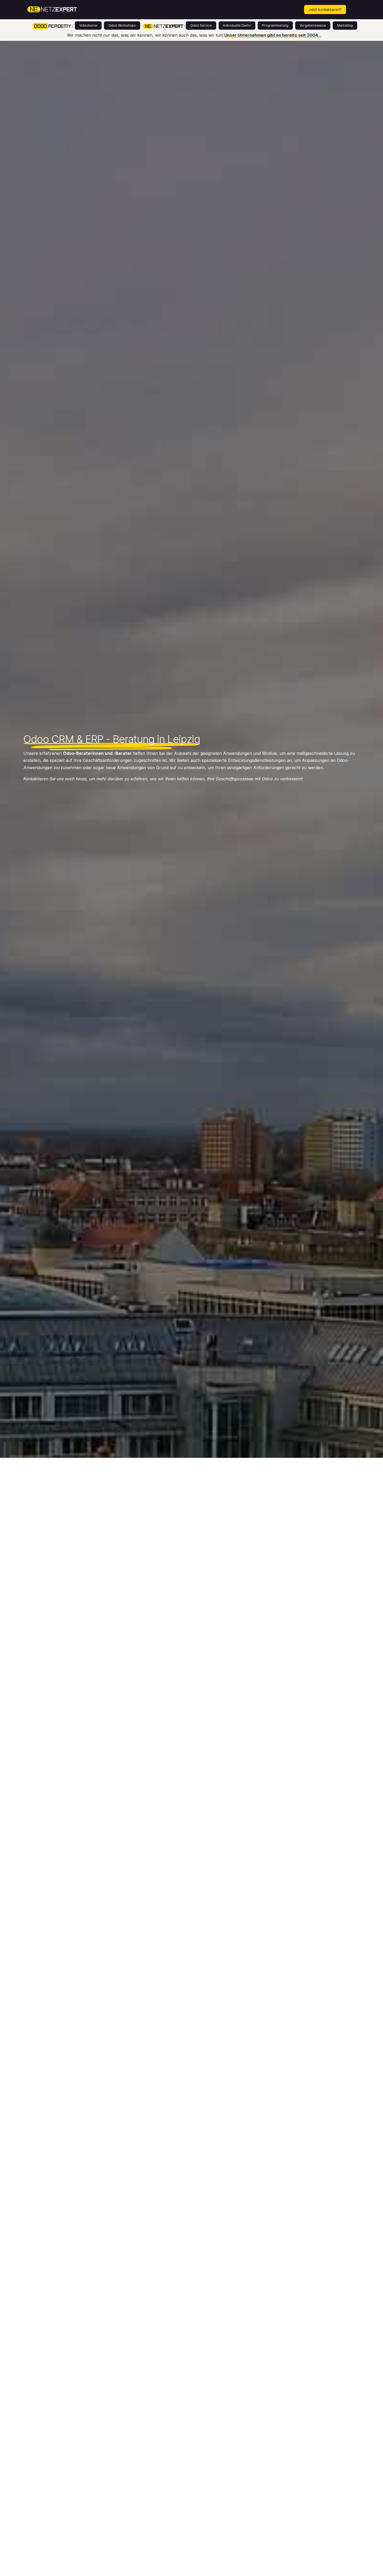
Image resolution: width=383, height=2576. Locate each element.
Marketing (345, 25)
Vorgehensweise (313, 25)
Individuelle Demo (237, 25)
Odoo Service (201, 25)
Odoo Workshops (122, 25)
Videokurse (88, 25)
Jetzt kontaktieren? (325, 10)
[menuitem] (104, 10)
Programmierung (275, 25)
